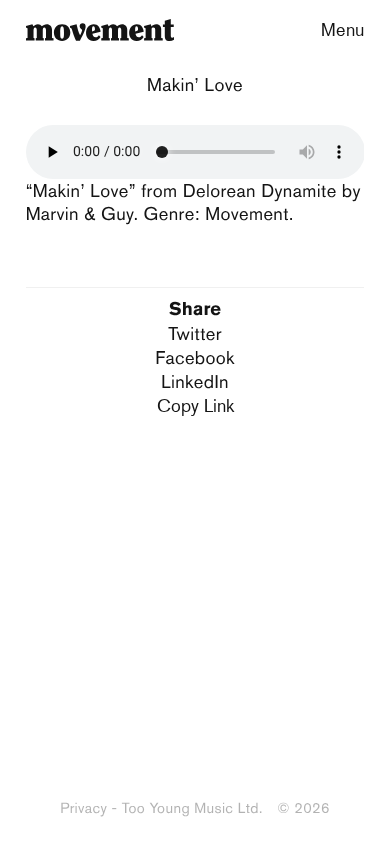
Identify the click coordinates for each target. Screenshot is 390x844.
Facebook (195, 357)
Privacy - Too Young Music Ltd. (161, 808)
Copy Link (195, 405)
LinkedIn (195, 381)
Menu (342, 29)
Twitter (195, 333)
